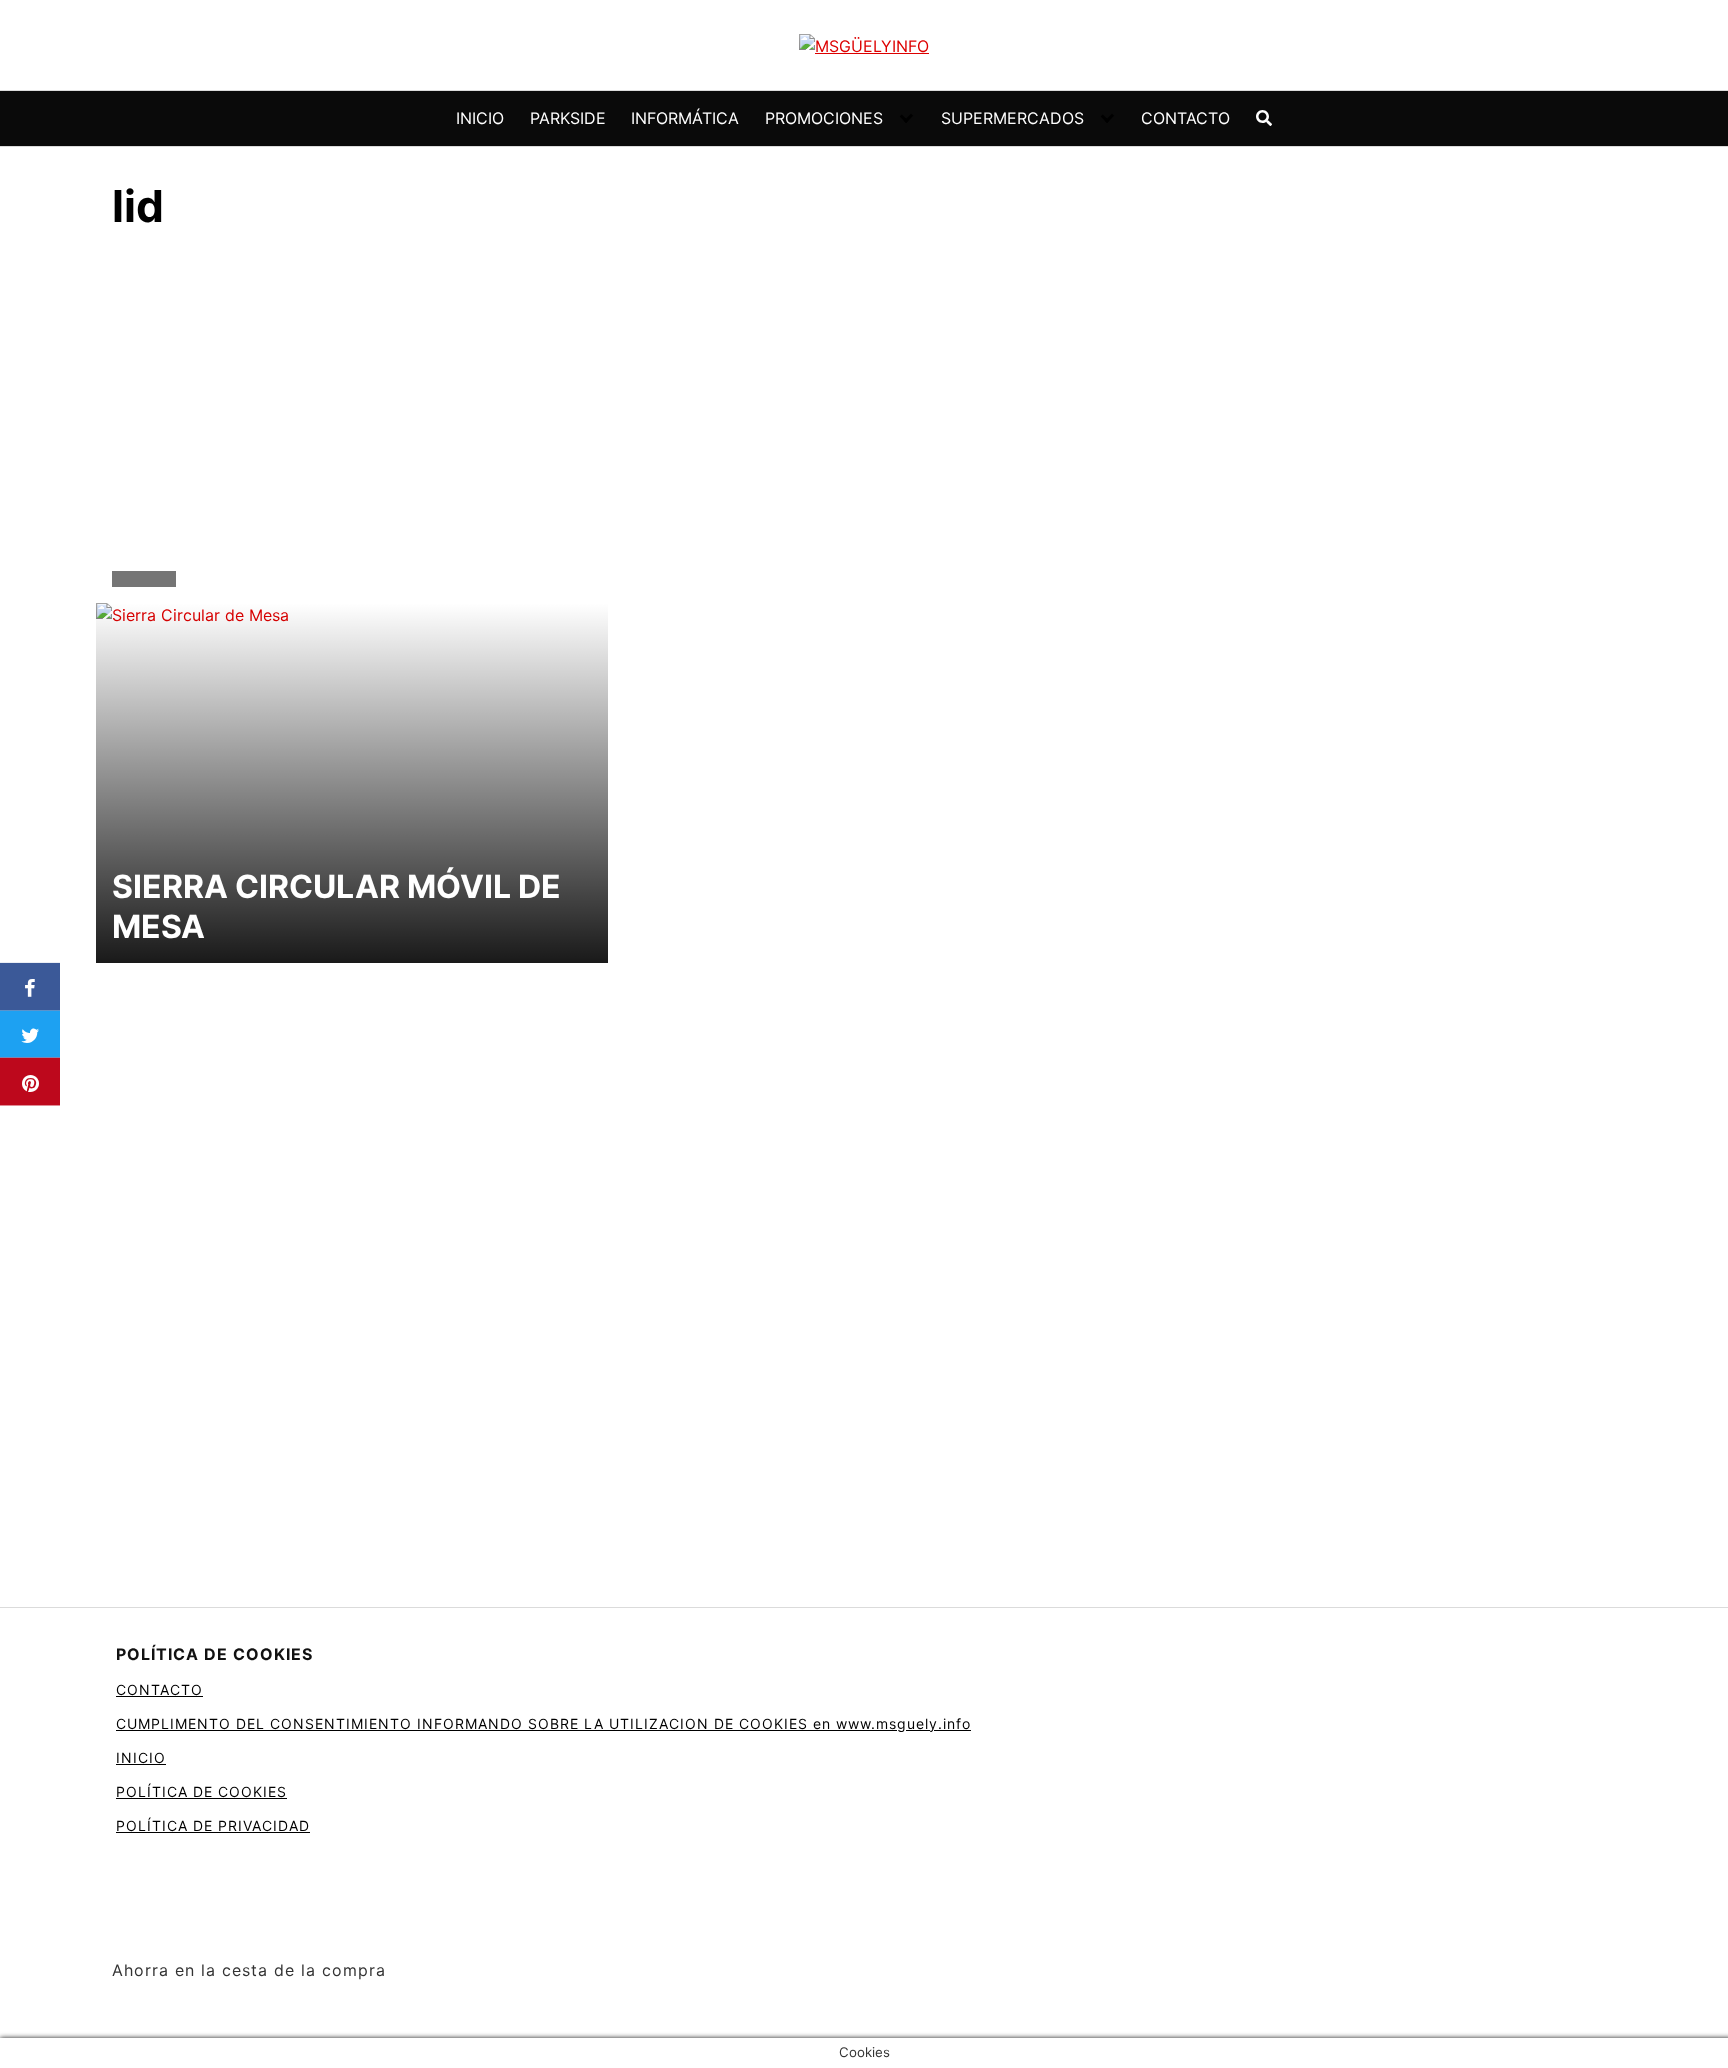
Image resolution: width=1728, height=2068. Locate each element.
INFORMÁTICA (685, 118)
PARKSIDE (568, 118)
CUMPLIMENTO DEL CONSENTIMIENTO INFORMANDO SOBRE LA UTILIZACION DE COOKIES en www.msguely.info (543, 1723)
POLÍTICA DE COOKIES (201, 1791)
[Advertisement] (864, 406)
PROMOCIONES (824, 118)
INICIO (480, 118)
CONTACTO (1185, 118)
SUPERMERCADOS (1012, 118)
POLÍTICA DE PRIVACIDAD (213, 1825)
